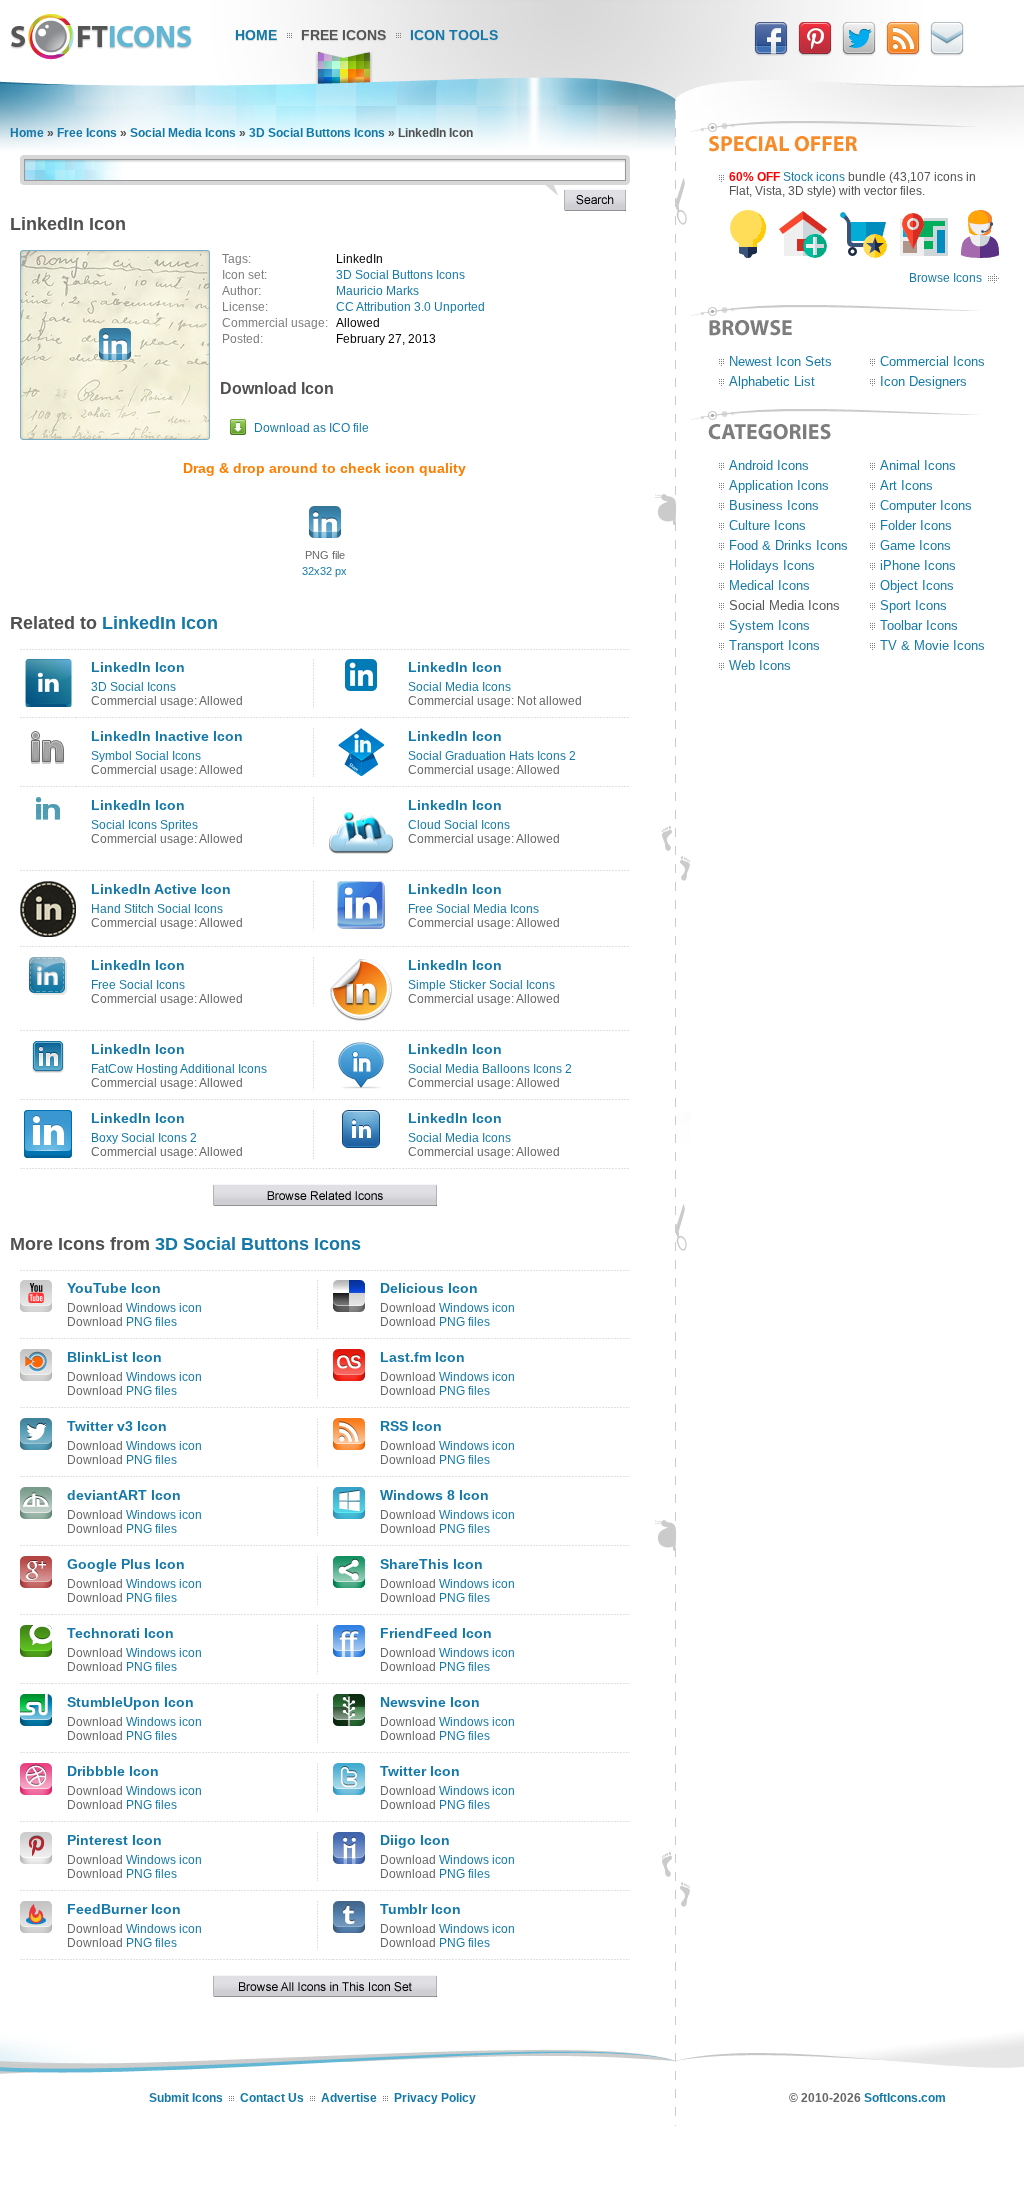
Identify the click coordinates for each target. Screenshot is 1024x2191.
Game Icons (915, 545)
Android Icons (769, 465)
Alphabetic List (772, 381)
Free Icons (343, 35)
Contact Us (272, 2098)
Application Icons (779, 485)
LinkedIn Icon (160, 623)
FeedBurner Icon (124, 1909)
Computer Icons (926, 505)
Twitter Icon (420, 1771)
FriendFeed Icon (436, 1633)
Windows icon (164, 1308)
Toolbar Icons (919, 625)
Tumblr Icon (420, 1909)
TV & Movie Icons (932, 645)
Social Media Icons (183, 133)
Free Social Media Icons (473, 909)
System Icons (769, 625)
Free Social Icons (138, 985)
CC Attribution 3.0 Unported (410, 307)
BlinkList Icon (114, 1357)
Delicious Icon (429, 1288)
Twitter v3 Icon (117, 1426)
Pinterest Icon (114, 1840)
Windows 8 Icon (434, 1495)
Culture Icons (767, 525)
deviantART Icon (124, 1495)
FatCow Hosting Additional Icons (179, 1069)
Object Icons (917, 585)
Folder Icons (916, 525)
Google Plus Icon (126, 1564)
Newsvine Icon (430, 1702)
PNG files (151, 1322)
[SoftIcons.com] (101, 55)
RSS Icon (411, 1426)
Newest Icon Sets (780, 361)
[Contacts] (947, 51)
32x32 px (324, 571)
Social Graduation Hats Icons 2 (492, 756)
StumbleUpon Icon (130, 1702)
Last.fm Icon (422, 1357)
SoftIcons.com (905, 2098)
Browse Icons (945, 278)
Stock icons (814, 177)
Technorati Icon (120, 1633)
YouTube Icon (114, 1288)
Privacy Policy (435, 2098)
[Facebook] (771, 51)
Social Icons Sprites (144, 825)
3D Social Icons (133, 687)
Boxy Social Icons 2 (144, 1138)
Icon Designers (923, 381)
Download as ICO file (311, 428)
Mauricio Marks (377, 291)
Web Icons (760, 665)
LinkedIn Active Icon (161, 889)
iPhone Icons (918, 565)
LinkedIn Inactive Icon (167, 736)
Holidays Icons (772, 565)
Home (256, 35)
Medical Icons (769, 585)
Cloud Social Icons (459, 825)
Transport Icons (774, 645)
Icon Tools (454, 35)
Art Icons (906, 485)
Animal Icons (918, 465)
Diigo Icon (415, 1840)
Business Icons (774, 505)
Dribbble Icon (113, 1771)
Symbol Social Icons (146, 756)
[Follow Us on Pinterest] (815, 51)
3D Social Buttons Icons (317, 133)
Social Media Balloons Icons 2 (490, 1069)
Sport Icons (913, 605)
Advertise (349, 2098)
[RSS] (903, 51)
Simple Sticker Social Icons (481, 985)
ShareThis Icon (431, 1564)
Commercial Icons (932, 361)
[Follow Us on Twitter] (859, 51)
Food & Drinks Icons (788, 545)
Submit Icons (186, 2098)
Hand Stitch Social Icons (157, 909)
